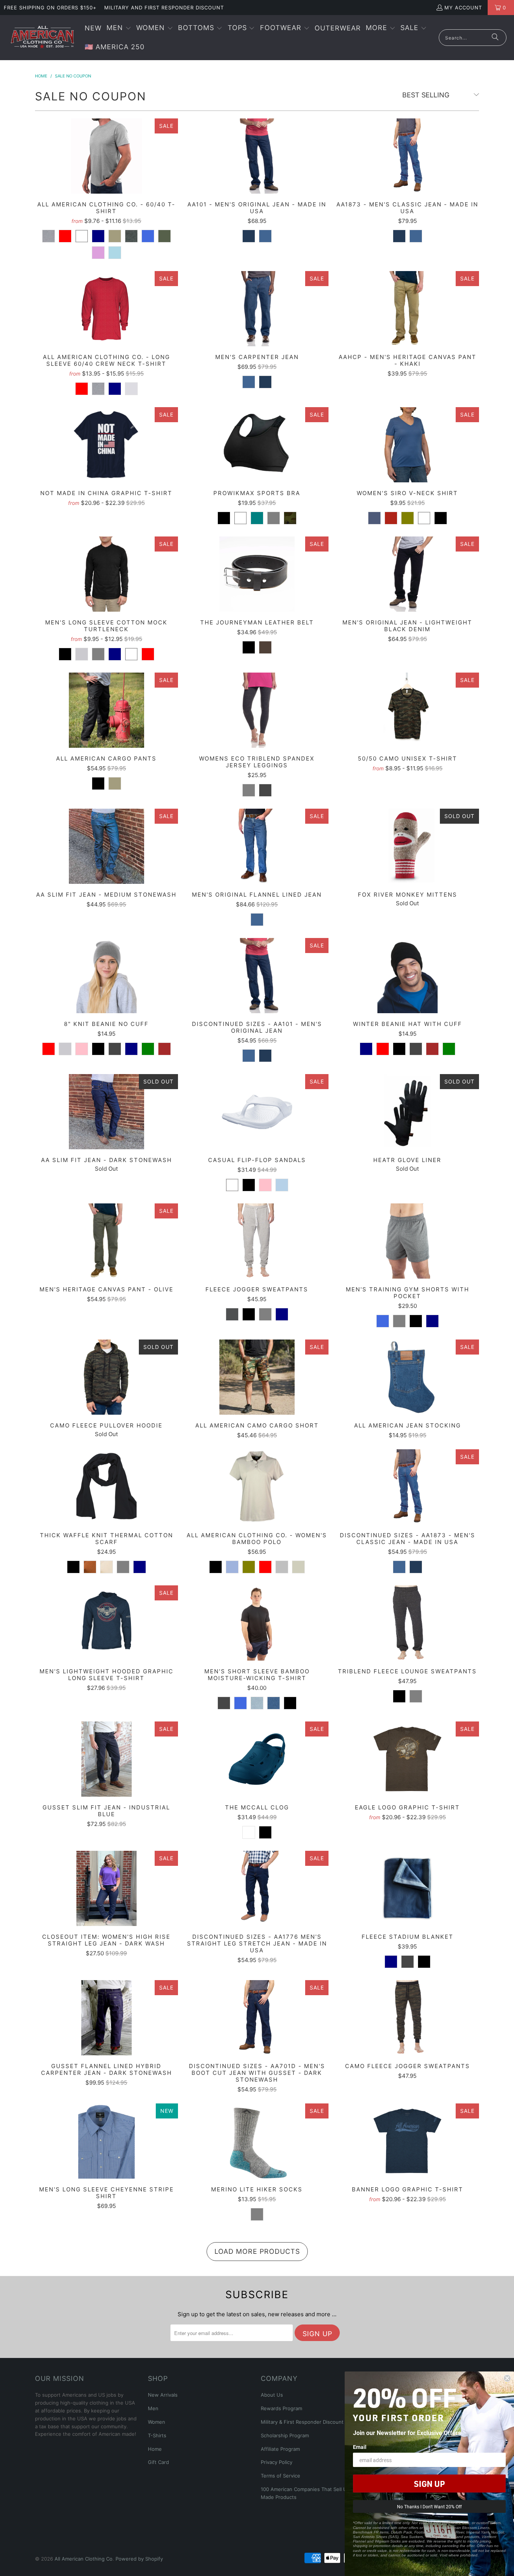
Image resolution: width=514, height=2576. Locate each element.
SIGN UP (429, 2484)
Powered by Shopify (139, 2559)
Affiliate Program (280, 2449)
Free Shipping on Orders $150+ (50, 8)
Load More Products (257, 2251)
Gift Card (158, 2462)
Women (157, 2422)
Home (155, 2449)
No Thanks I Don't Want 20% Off (429, 2506)
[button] (119, 28)
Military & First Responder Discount (302, 2422)
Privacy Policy (277, 2462)
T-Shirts (157, 2435)
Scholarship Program (285, 2435)
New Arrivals (163, 2395)
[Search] (495, 38)
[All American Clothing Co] (42, 38)
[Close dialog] (507, 2378)
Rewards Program (281, 2408)
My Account (463, 8)
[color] (49, 236)
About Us (272, 2395)
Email (360, 2447)
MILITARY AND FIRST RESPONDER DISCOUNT (164, 8)
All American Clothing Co (84, 2559)
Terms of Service (281, 2476)
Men (153, 2408)
